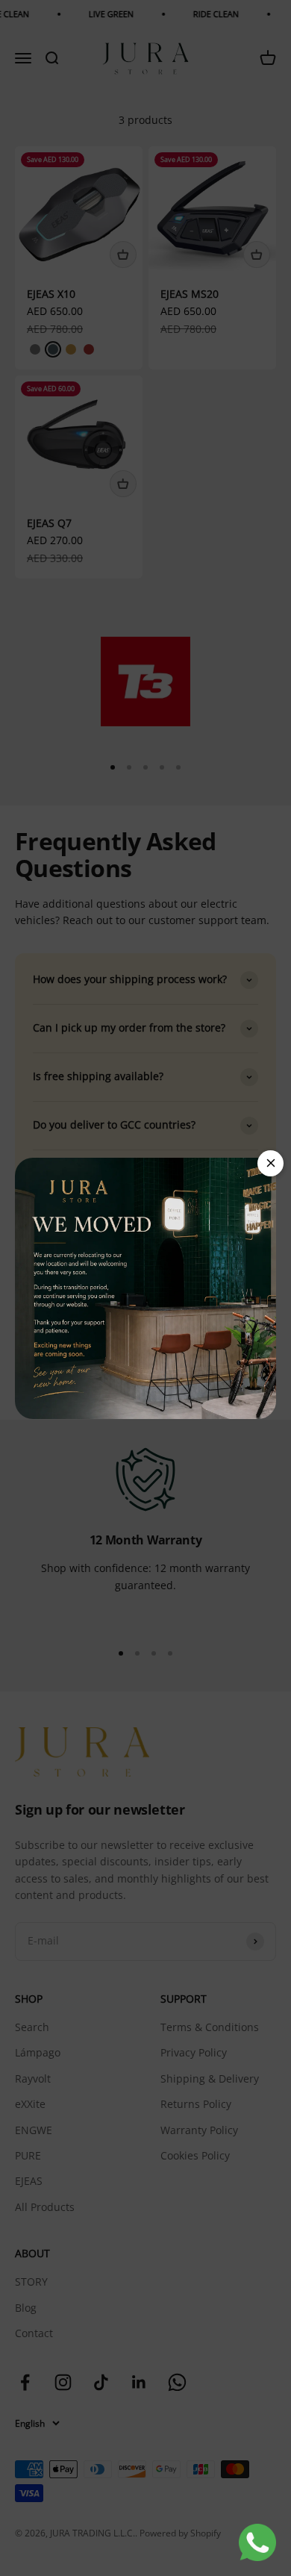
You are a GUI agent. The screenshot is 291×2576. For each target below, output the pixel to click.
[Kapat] (270, 1163)
